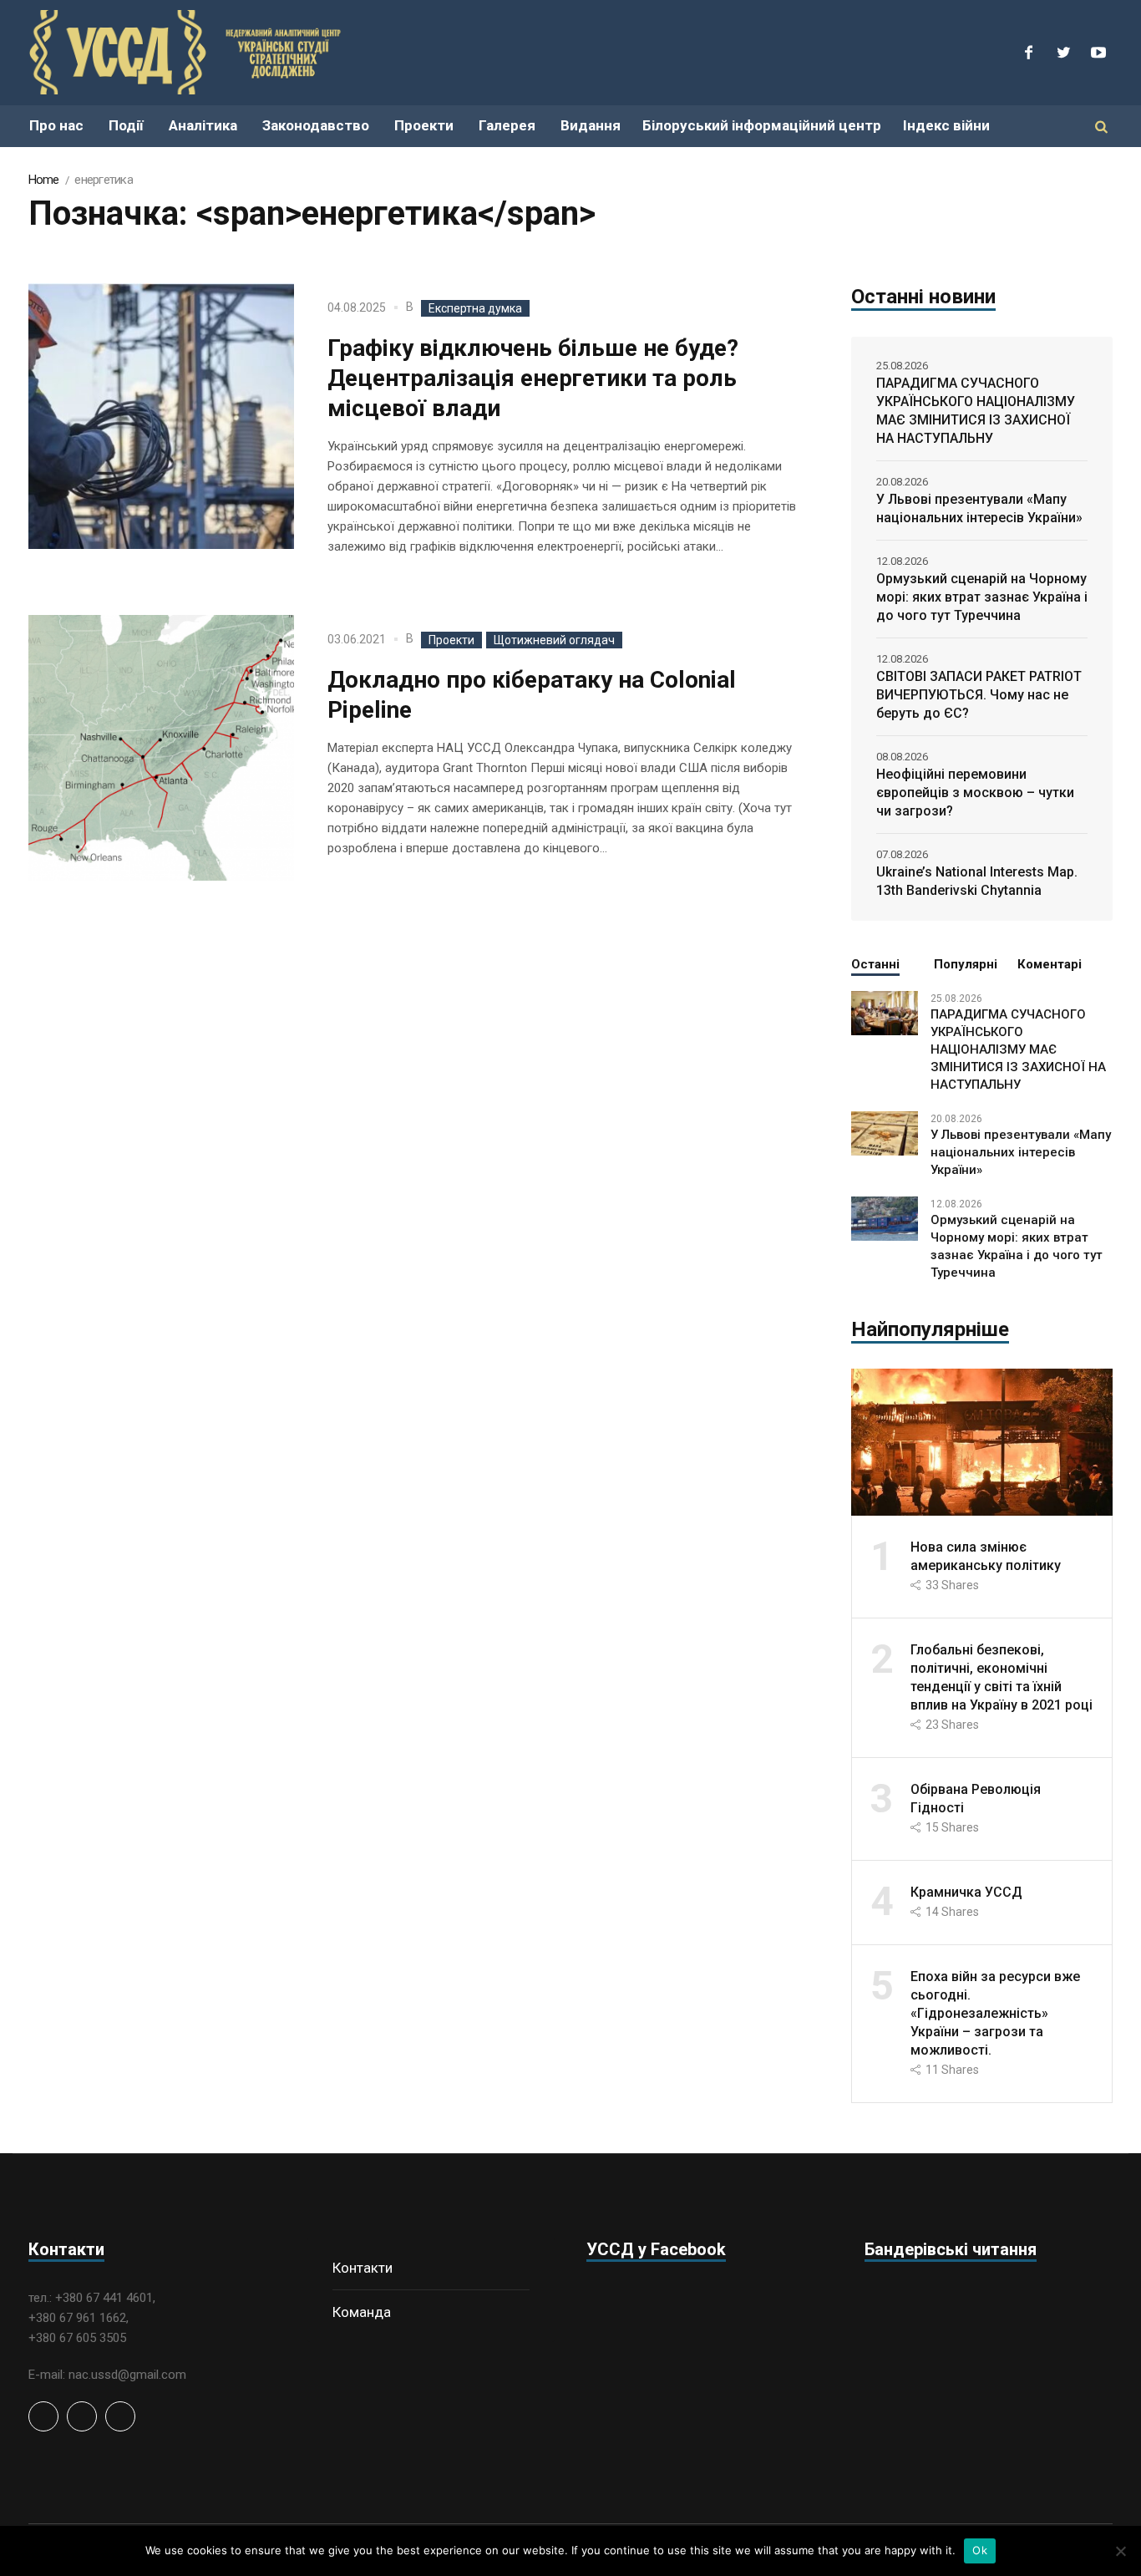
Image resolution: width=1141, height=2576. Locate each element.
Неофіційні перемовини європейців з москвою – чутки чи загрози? (975, 793)
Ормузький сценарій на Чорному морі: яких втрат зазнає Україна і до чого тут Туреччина (982, 597)
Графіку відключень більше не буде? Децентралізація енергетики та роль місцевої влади (533, 378)
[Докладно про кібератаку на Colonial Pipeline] (161, 748)
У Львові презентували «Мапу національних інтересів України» (979, 508)
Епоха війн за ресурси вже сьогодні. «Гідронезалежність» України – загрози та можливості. (995, 2013)
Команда (362, 2312)
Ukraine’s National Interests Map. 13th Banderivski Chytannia (977, 881)
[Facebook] (1028, 53)
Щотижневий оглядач (554, 640)
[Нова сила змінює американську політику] (982, 1441)
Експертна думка (475, 308)
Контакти (363, 2268)
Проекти (451, 640)
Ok (980, 2550)
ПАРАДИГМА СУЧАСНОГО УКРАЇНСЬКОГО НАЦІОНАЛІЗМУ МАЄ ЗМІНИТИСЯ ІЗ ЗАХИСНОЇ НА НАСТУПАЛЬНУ (976, 411)
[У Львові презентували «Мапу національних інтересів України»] (885, 1132)
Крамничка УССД (966, 1892)
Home (44, 180)
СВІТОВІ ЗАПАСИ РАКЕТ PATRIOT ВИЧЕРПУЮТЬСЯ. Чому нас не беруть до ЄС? (979, 695)
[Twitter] (1063, 53)
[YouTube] (1098, 53)
